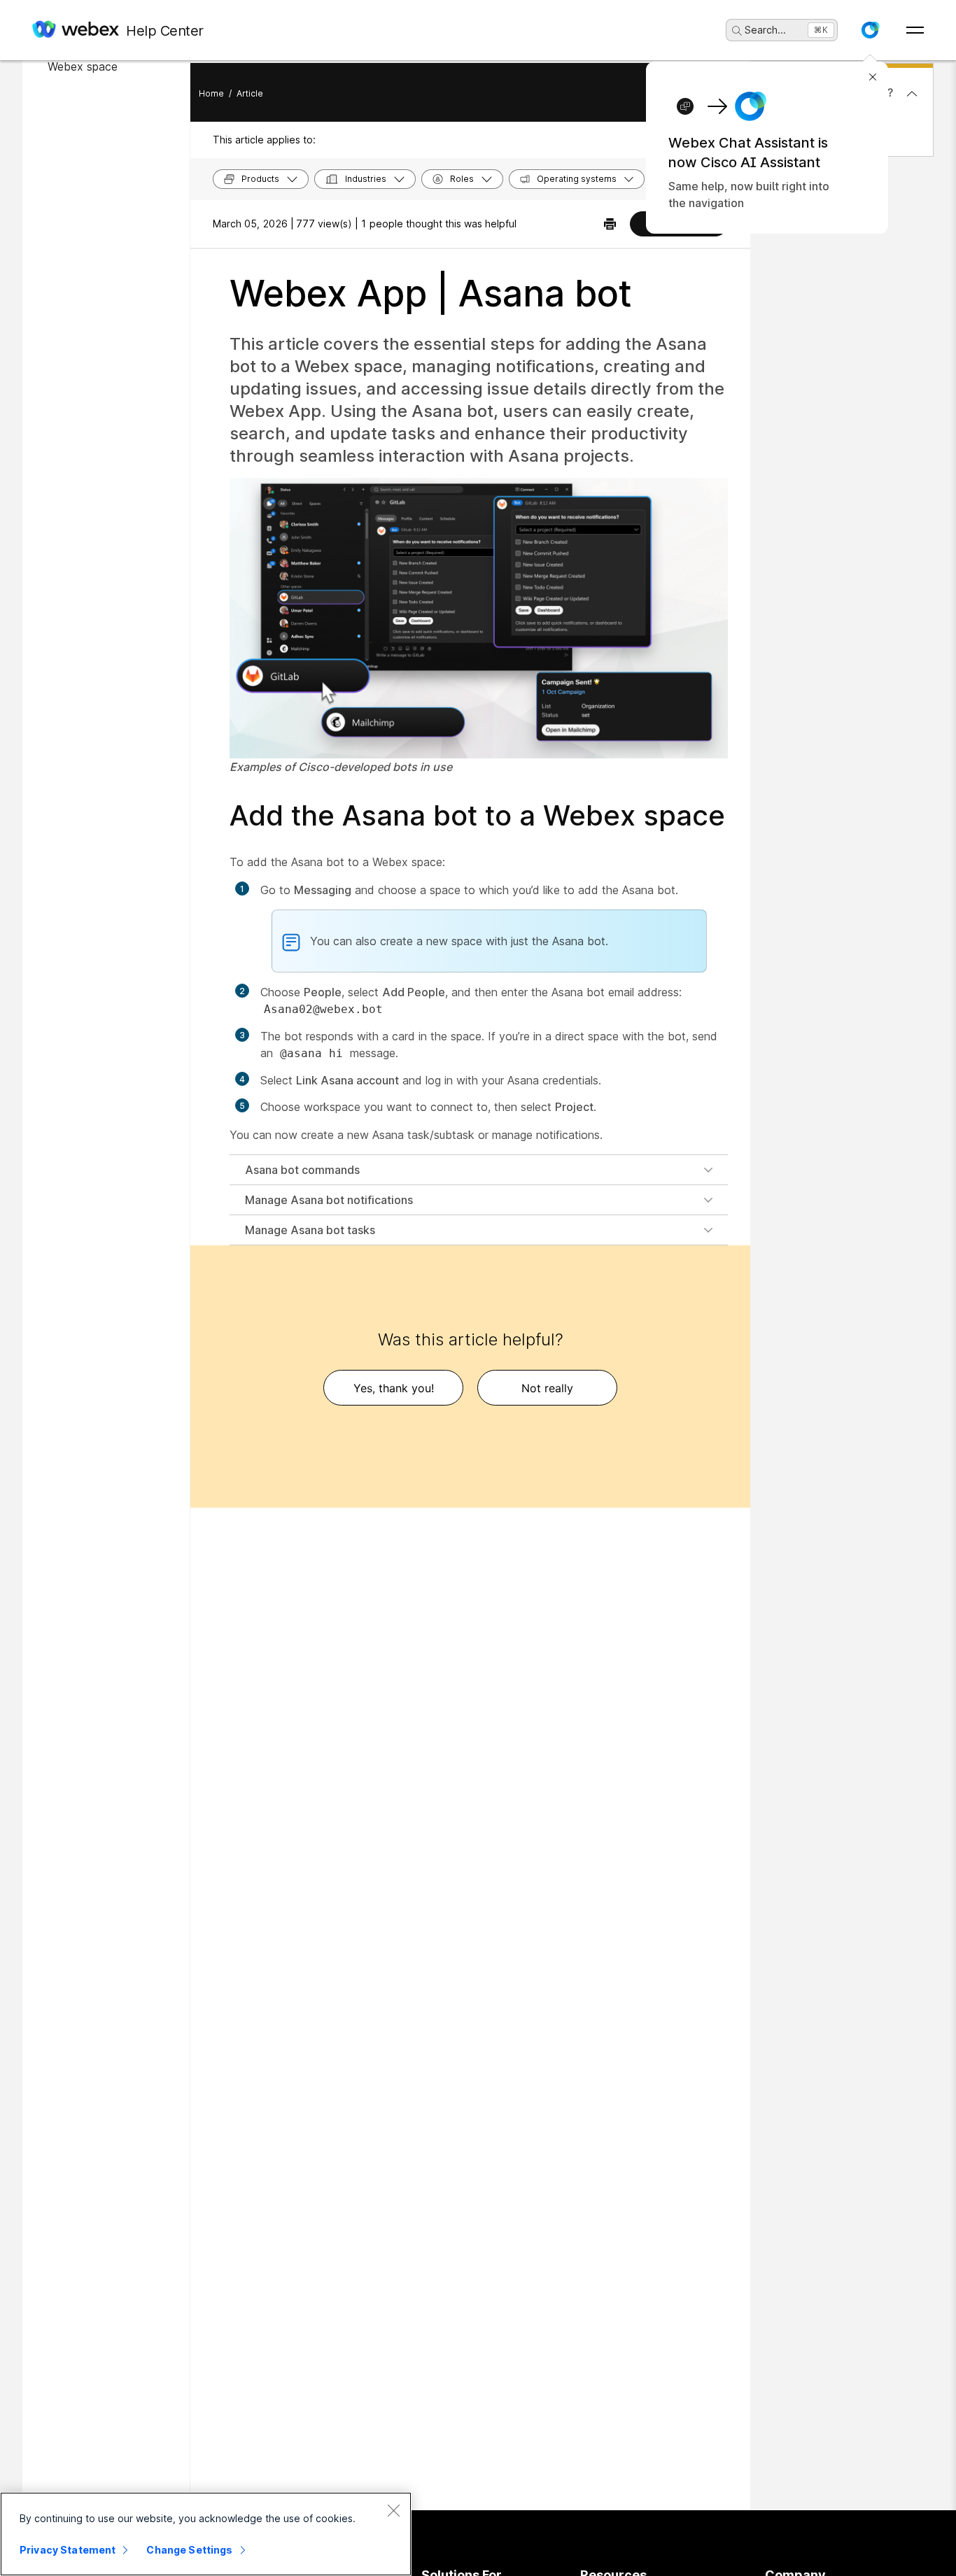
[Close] (393, 2510)
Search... (765, 30)
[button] (870, 30)
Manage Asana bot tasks (310, 1230)
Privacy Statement (68, 2550)
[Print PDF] (610, 224)
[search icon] (737, 31)
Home (211, 93)
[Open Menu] (915, 30)
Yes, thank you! (394, 1388)
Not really (547, 1388)
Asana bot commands (302, 1170)
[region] (206, 2534)
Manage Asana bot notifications (329, 1200)
